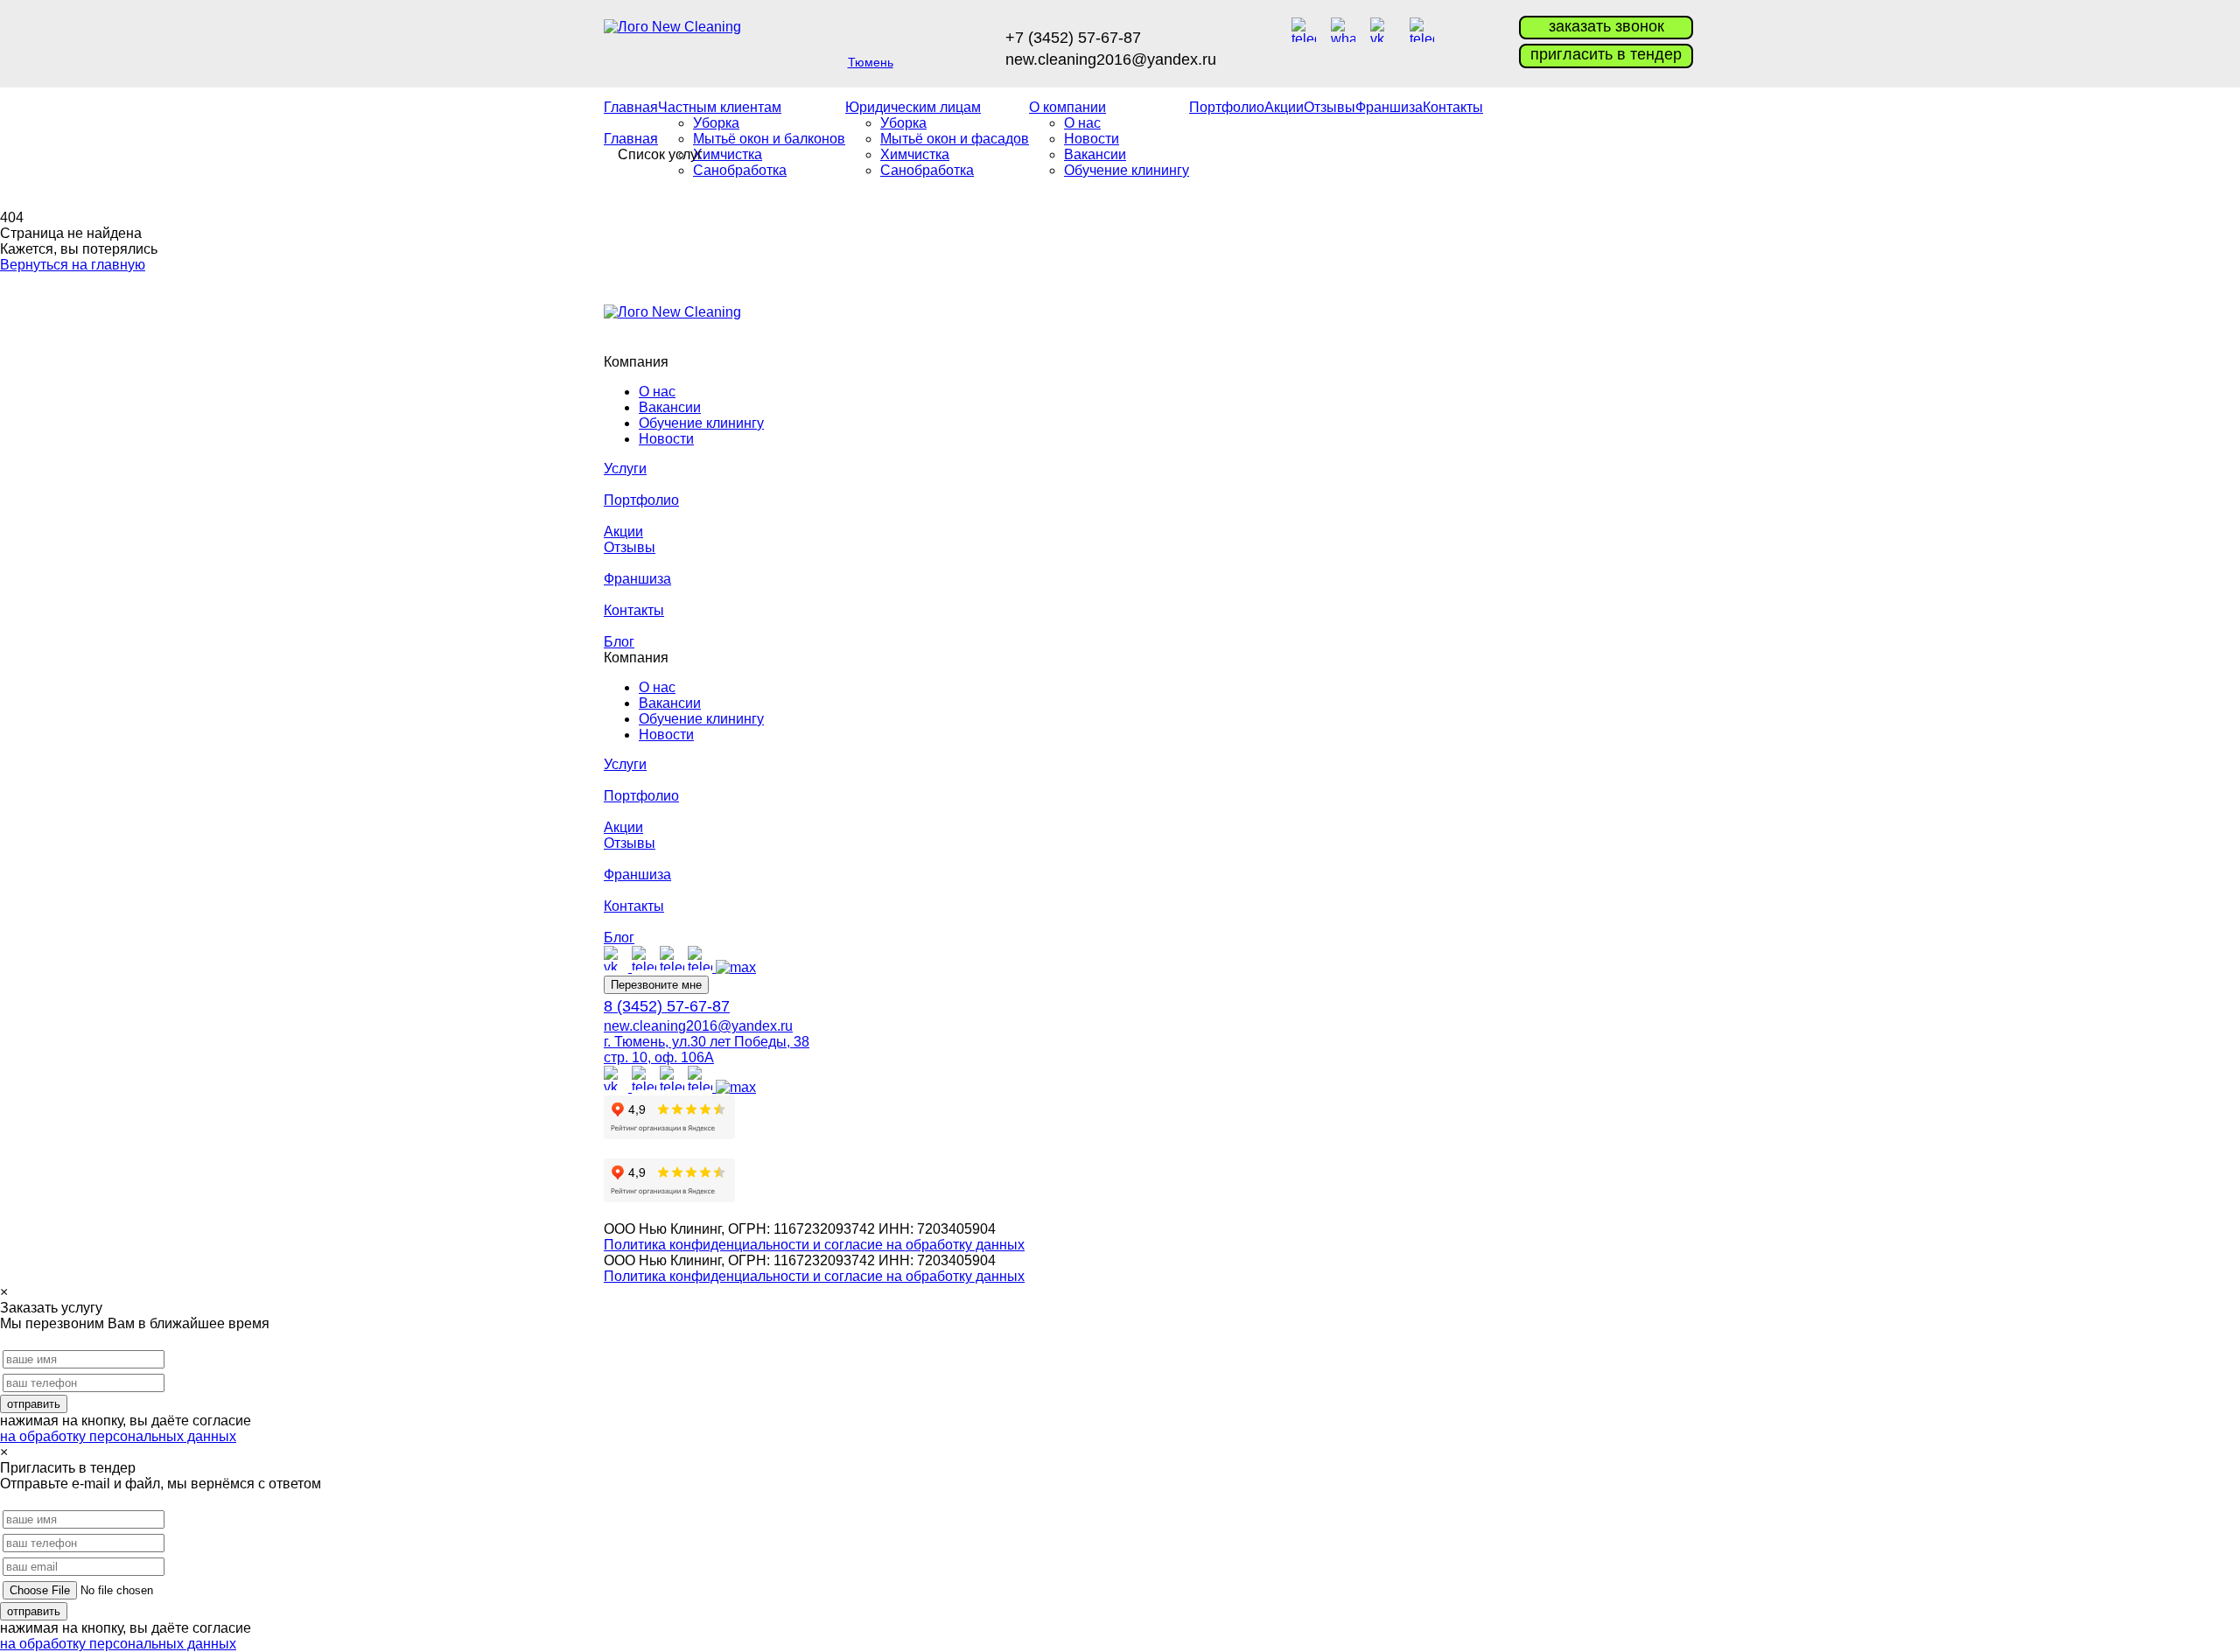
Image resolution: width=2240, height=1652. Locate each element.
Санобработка (740, 170)
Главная (631, 107)
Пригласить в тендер (1606, 54)
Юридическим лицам (913, 107)
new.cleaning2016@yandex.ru (1111, 59)
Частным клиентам (720, 107)
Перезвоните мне (656, 985)
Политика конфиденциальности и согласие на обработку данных (814, 1245)
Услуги (625, 469)
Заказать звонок (1606, 26)
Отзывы (1330, 107)
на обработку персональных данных (118, 1436)
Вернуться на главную (73, 265)
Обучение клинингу (1127, 170)
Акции (1284, 107)
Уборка (716, 123)
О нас (1082, 123)
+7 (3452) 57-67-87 (1073, 38)
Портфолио (1227, 107)
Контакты (1453, 107)
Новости (666, 439)
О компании (1067, 107)
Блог (619, 642)
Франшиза (1389, 107)
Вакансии (670, 407)
